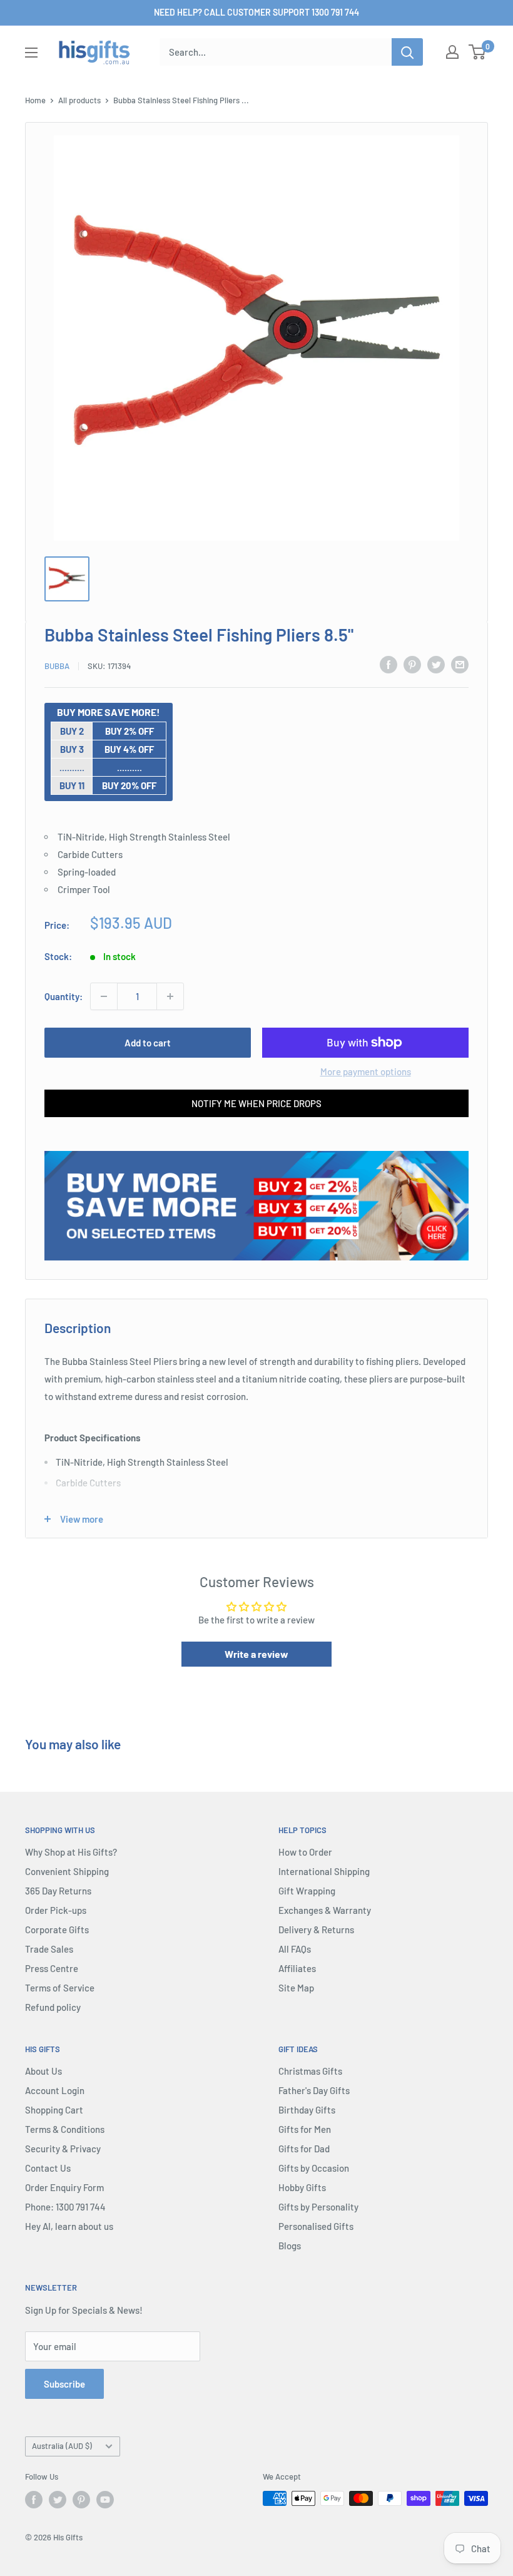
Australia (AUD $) (62, 2446)
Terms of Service (60, 1988)
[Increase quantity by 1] (170, 996)
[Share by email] (460, 664)
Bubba (57, 666)
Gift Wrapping (307, 1891)
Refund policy (53, 2007)
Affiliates (297, 1968)
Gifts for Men (305, 2129)
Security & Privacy (63, 2149)
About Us (43, 2071)
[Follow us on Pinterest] (81, 2500)
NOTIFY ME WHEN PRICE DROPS (256, 1103)
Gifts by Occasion (314, 2168)
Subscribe (64, 2384)
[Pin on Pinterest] (412, 664)
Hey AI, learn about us (69, 2226)
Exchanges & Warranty (325, 1910)
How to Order (305, 1852)
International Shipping (324, 1871)
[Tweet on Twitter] (436, 664)
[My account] (452, 52)
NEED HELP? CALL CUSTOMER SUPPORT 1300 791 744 (256, 12)
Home (35, 100)
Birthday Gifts (307, 2110)
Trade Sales (49, 1949)
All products (79, 100)
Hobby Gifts (302, 2187)
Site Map (296, 1988)
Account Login (55, 2090)
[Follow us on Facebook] (34, 2500)
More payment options (366, 1071)
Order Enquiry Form (64, 2187)
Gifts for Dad (304, 2149)
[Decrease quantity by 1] (104, 996)
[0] (478, 52)
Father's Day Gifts (314, 2090)
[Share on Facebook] (389, 664)
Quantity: (63, 996)
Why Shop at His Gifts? (71, 1852)
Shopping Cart (54, 2110)
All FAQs (295, 1949)
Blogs (290, 2246)
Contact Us (48, 2168)
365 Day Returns (58, 1891)
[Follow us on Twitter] (58, 2500)
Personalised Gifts (316, 2226)
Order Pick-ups (56, 1910)
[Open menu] (31, 53)
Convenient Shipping (67, 1871)
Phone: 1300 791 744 (65, 2207)
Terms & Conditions (65, 2129)
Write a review (256, 1654)
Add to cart (148, 1043)
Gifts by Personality (318, 2207)
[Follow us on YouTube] (105, 2500)
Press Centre (52, 1968)
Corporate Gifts (57, 1929)
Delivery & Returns (316, 1929)
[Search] (407, 52)
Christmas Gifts (310, 2071)
